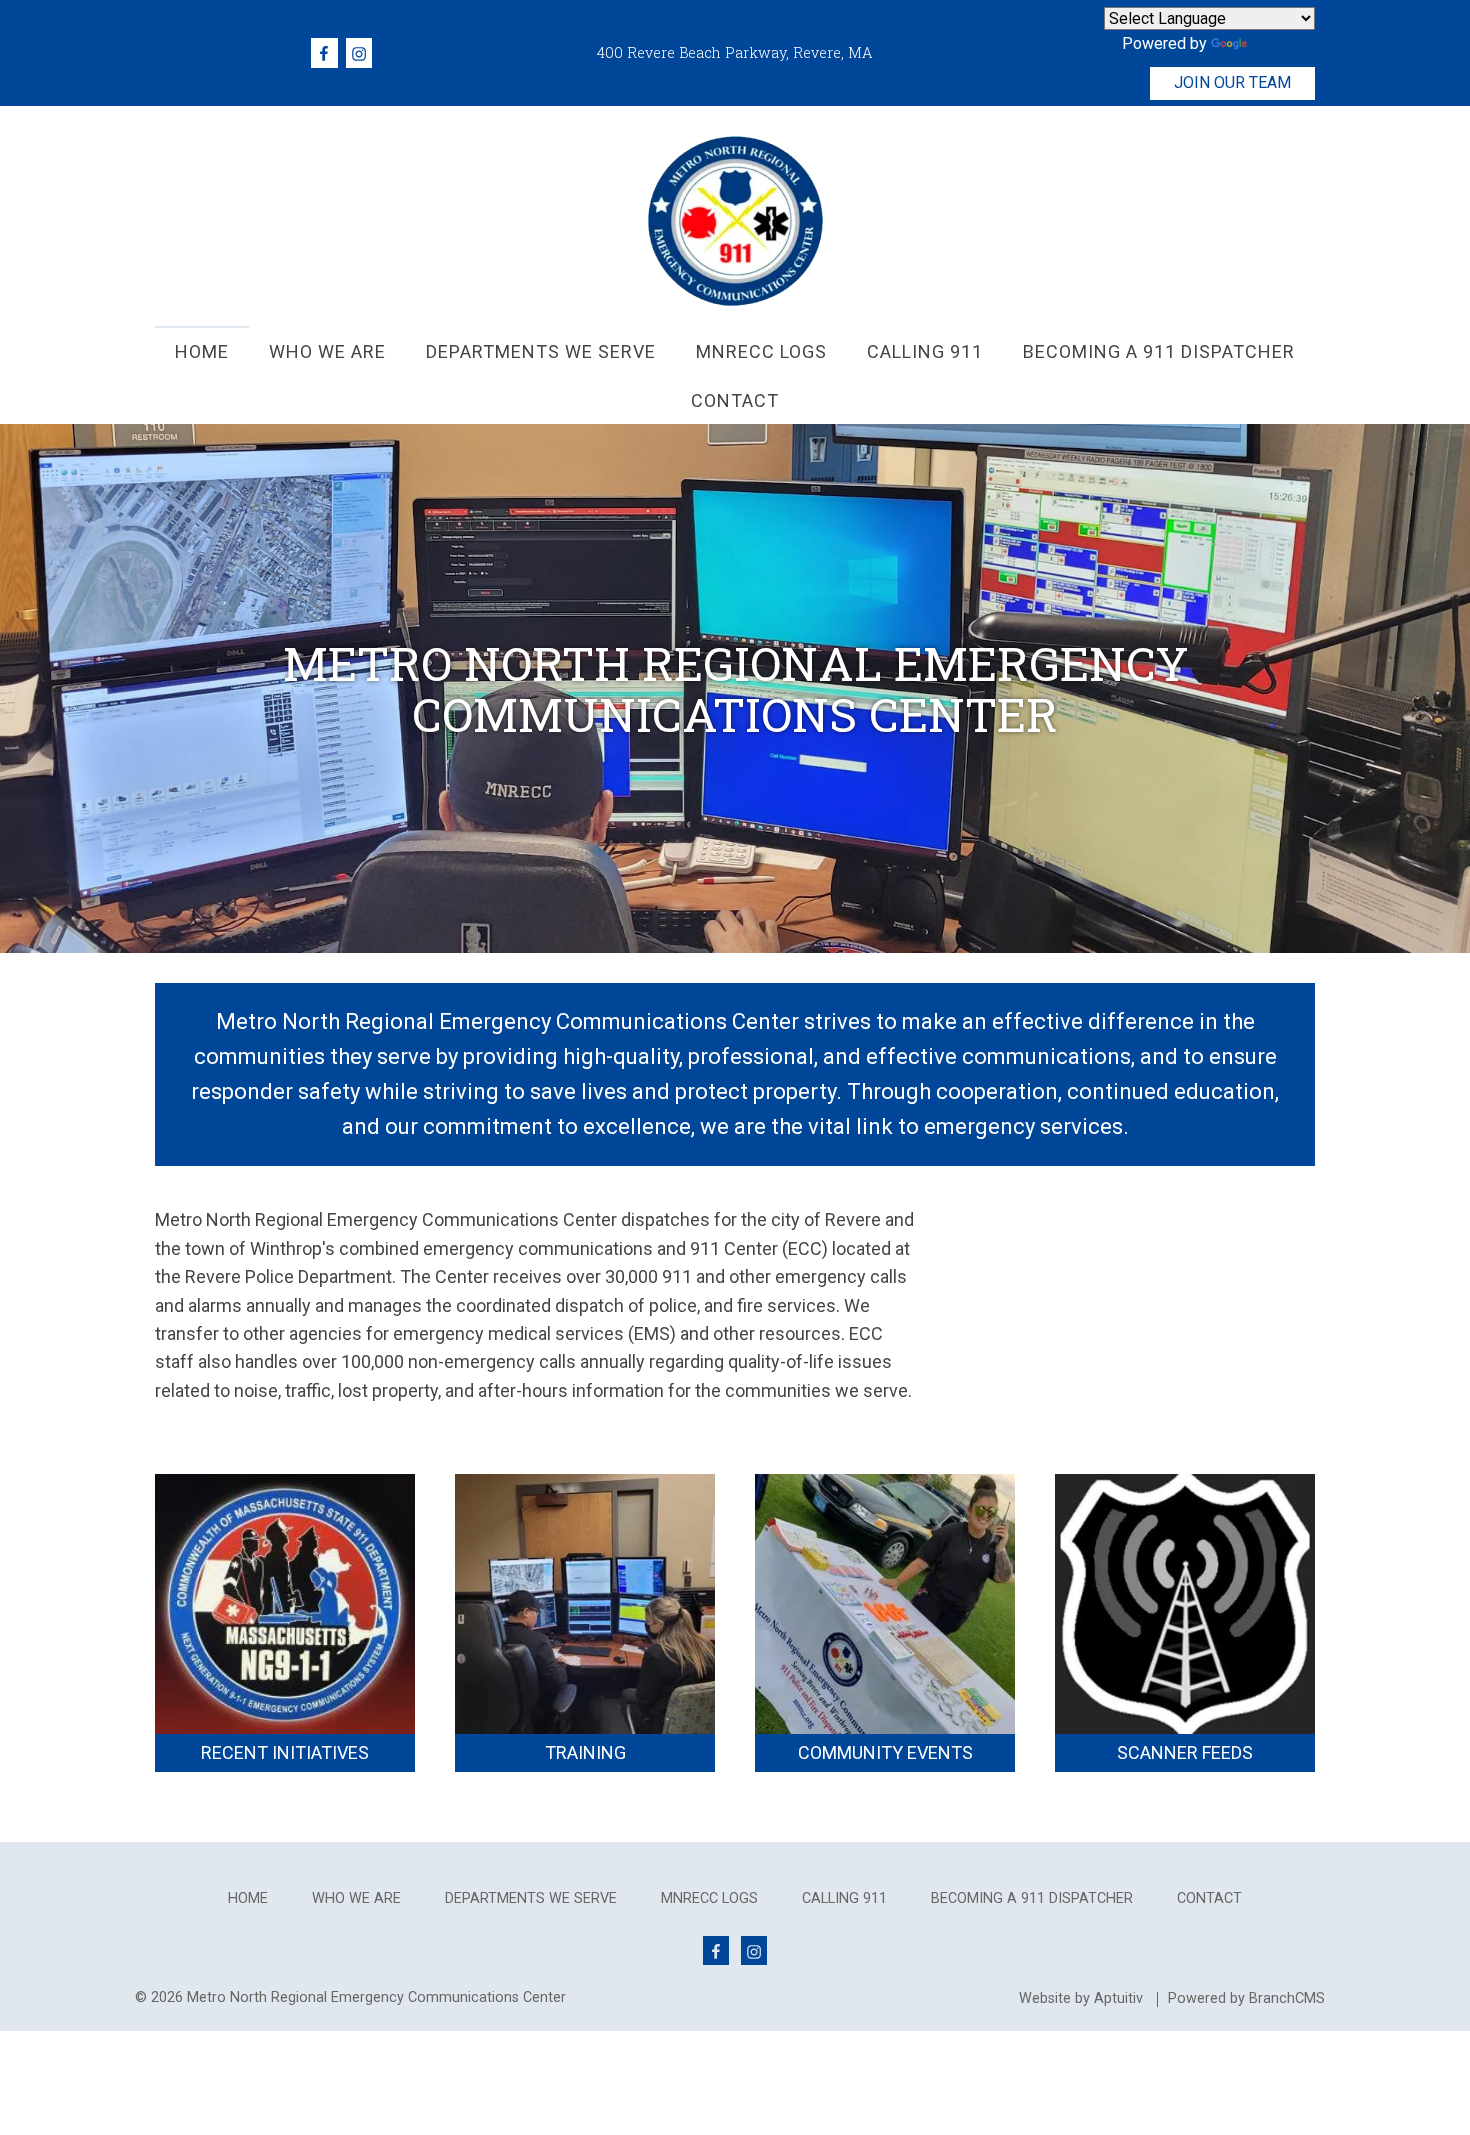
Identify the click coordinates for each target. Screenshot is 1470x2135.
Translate (1283, 43)
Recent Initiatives (285, 1752)
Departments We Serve (531, 1899)
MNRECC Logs (709, 1899)
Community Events (885, 1752)
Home (248, 1899)
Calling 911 (844, 1899)
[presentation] (202, 350)
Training (585, 1752)
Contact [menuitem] (735, 400)
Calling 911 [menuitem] (925, 351)
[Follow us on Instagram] (359, 52)
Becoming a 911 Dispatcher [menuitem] (1159, 351)
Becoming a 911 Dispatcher (1032, 1899)
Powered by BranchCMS (1246, 1999)
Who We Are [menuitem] (327, 351)
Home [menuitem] (202, 351)
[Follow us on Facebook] (324, 52)
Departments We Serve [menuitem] (541, 351)
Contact (1209, 1899)
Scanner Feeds (1185, 1752)
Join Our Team (1232, 82)
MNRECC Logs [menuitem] (761, 351)
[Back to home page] (735, 219)
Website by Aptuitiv (1081, 1999)
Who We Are (356, 1899)
